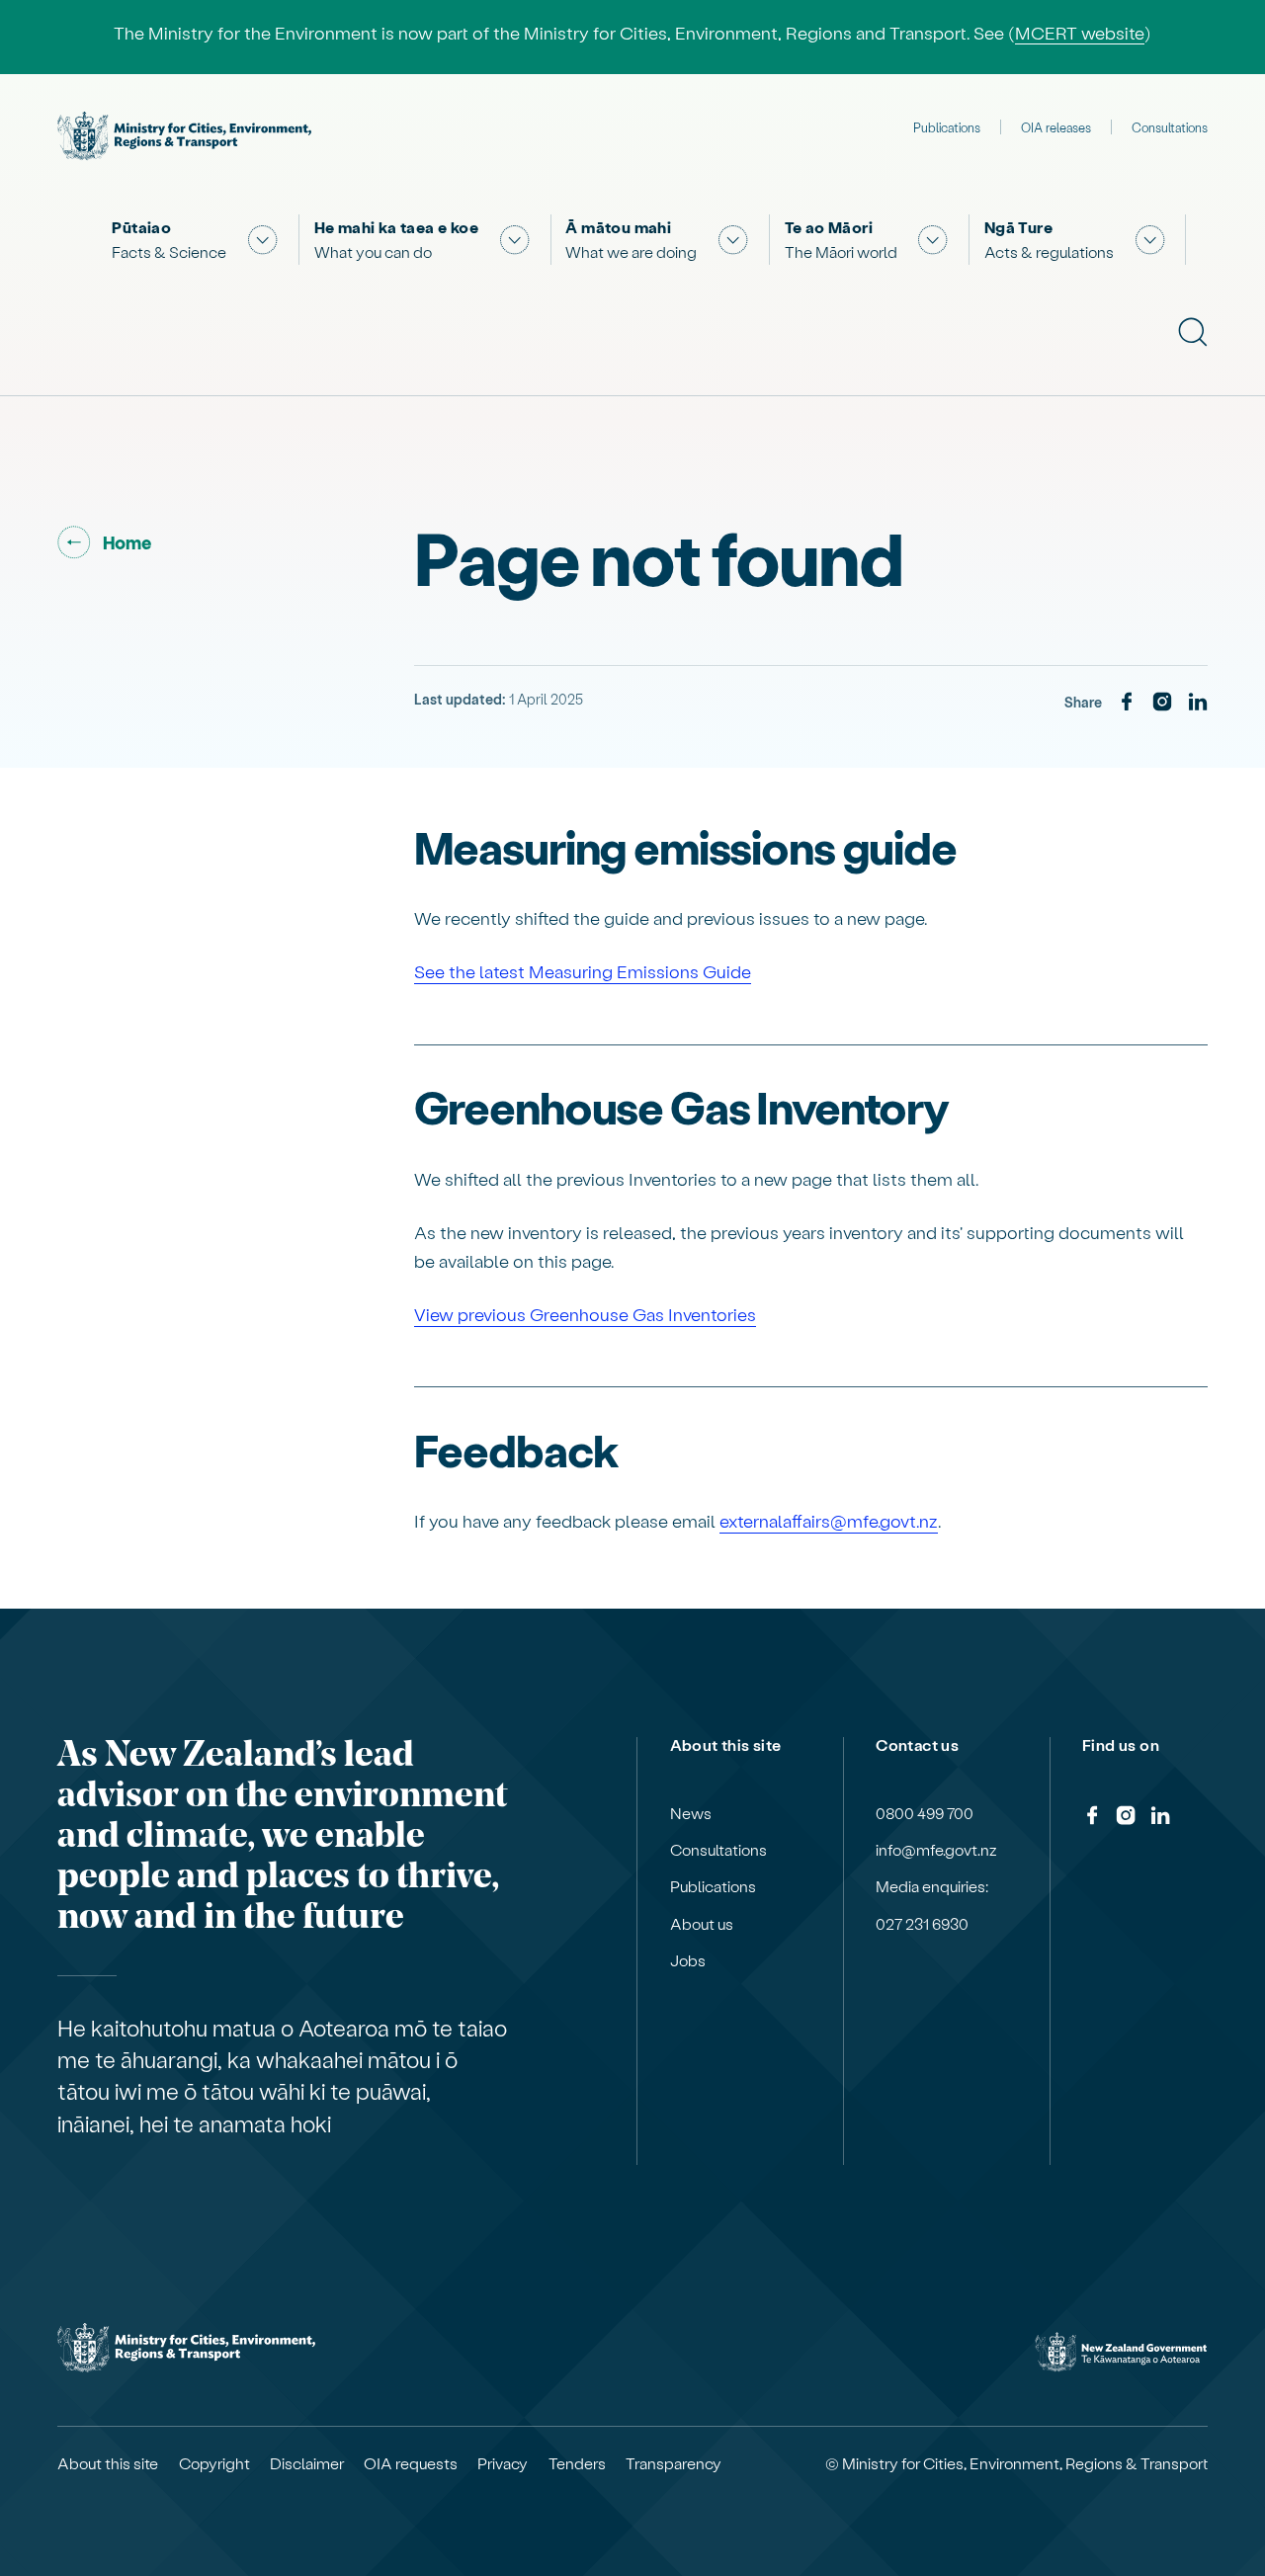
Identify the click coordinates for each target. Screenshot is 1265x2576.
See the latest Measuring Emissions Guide (583, 971)
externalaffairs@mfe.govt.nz (829, 1520)
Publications (947, 127)
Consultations (1170, 127)
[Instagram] (1162, 703)
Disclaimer (307, 2463)
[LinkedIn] (1198, 703)
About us (702, 1924)
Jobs (688, 1960)
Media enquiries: (932, 1886)
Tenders (577, 2463)
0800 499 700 (925, 1813)
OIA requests (411, 2463)
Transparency (674, 2463)
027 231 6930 (922, 1924)
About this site (108, 2463)
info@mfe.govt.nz (936, 1850)
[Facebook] (1127, 703)
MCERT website (1080, 32)
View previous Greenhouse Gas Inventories (585, 1314)
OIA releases (1056, 127)
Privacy (503, 2463)
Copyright (214, 2463)
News (691, 1813)
